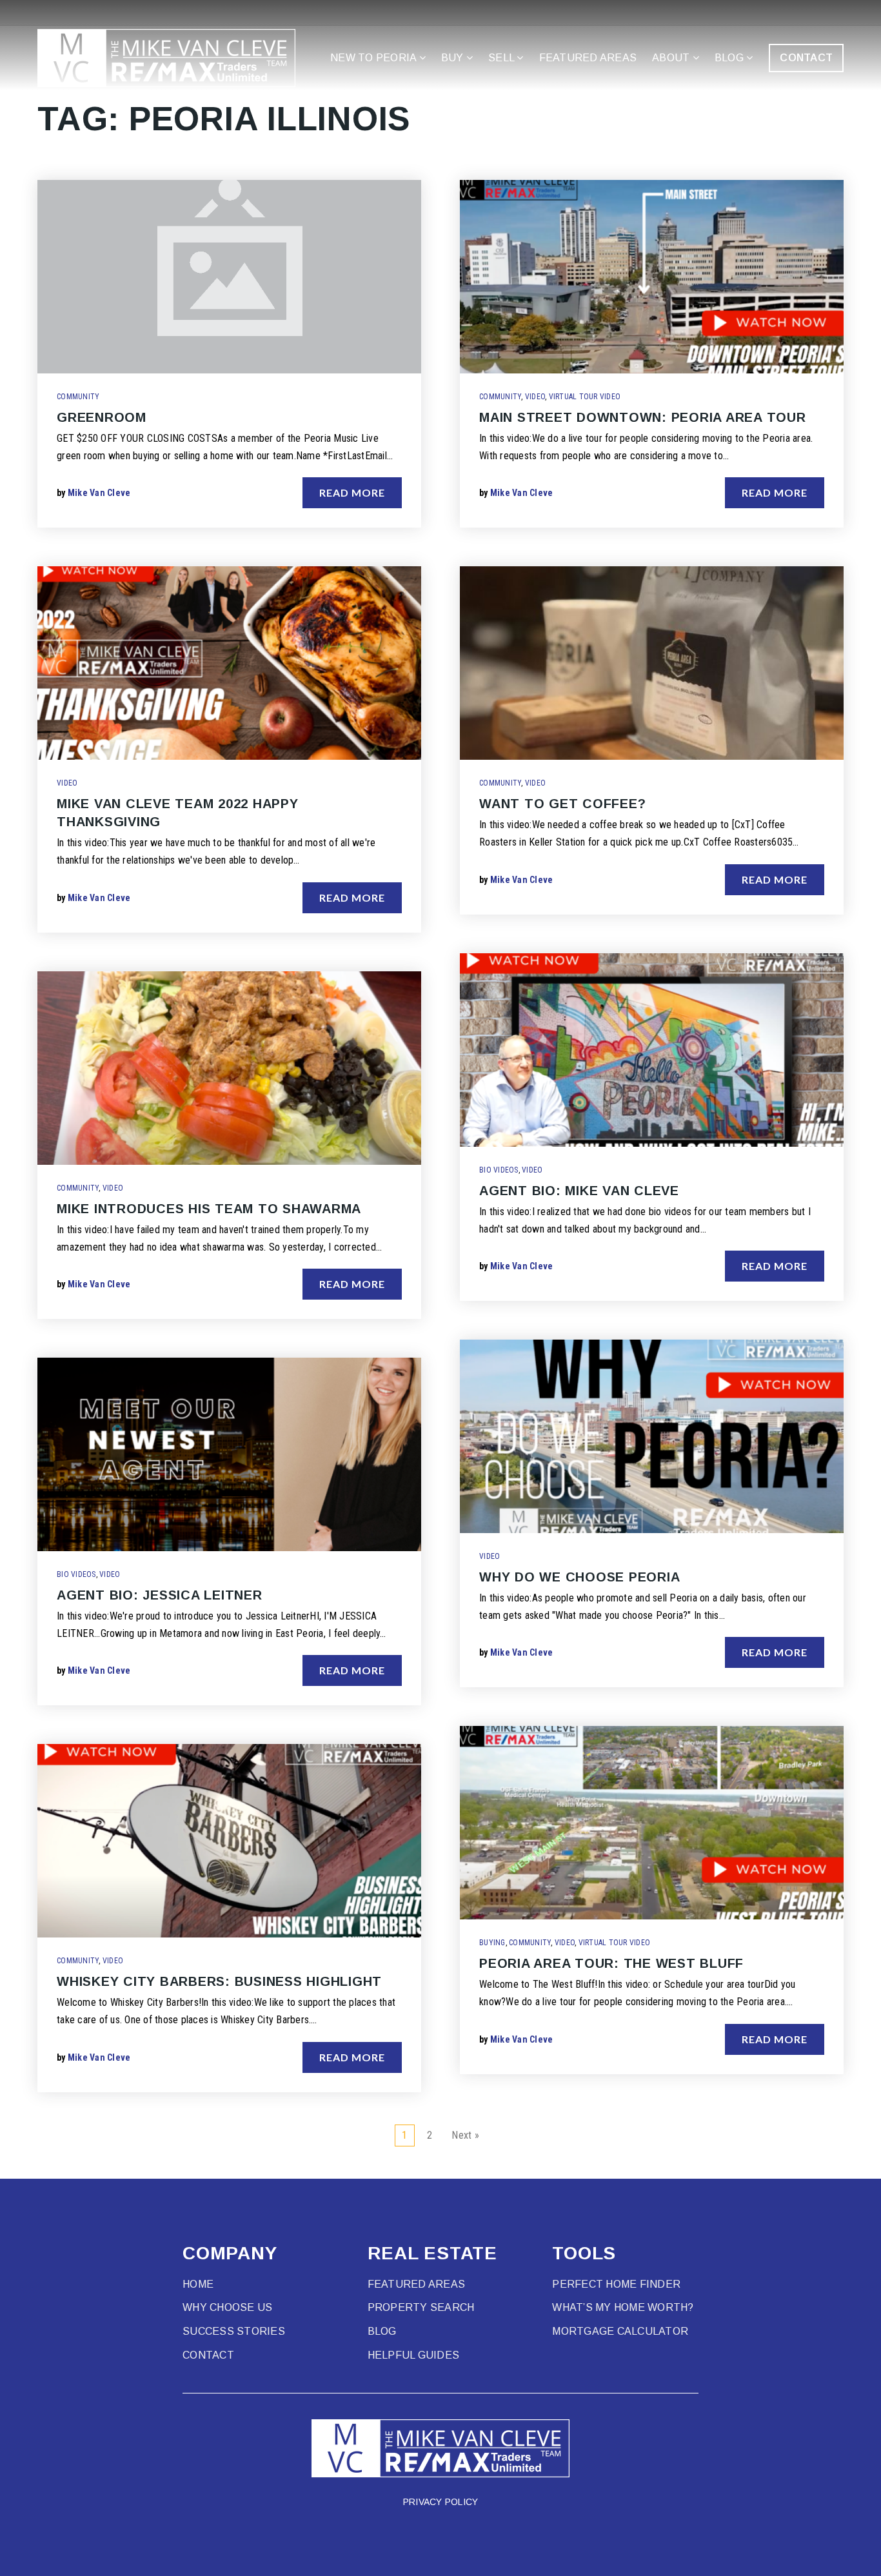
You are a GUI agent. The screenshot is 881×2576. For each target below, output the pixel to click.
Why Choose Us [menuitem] (227, 2307)
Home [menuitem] (198, 2284)
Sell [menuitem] (502, 58)
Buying (492, 1943)
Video (67, 783)
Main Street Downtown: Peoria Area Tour (643, 417)
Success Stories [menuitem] (234, 2331)
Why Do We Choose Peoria (579, 1577)
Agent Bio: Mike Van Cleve (579, 1191)
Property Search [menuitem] (421, 2307)
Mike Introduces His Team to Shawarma (209, 1209)
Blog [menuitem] (730, 58)
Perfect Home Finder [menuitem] (616, 2284)
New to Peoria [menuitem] (375, 58)
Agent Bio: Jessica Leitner (160, 1595)
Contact (806, 58)
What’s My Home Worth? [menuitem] (623, 2307)
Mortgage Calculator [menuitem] (620, 2331)
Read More (352, 492)
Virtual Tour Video (585, 397)
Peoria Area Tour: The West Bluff (611, 1963)
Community (78, 397)
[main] (440, 1089)
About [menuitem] (672, 58)
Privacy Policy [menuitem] (441, 2502)
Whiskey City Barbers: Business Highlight (219, 1981)
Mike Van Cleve (99, 493)
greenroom (102, 417)
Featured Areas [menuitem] (588, 58)
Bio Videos (76, 1574)
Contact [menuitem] (208, 2355)
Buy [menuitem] (454, 58)
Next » (465, 2135)
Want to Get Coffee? (562, 804)
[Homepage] (166, 58)
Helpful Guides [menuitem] (414, 2355)
